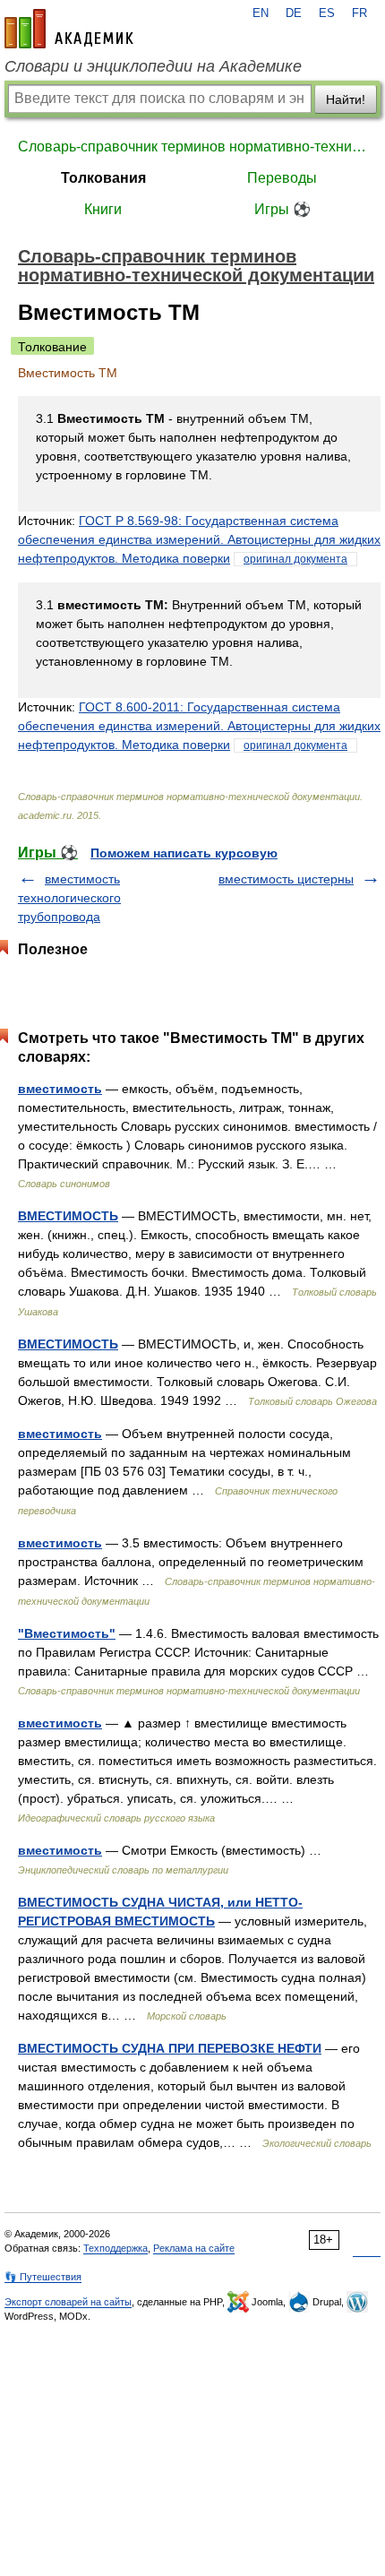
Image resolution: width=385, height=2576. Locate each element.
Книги (103, 209)
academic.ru (69, 29)
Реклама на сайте (194, 2248)
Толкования (103, 178)
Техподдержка (115, 2248)
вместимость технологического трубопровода (69, 898)
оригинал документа (295, 559)
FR (359, 13)
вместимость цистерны (286, 879)
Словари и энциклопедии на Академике (153, 66)
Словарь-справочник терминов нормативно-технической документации (192, 146)
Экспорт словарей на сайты (68, 2302)
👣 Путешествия (43, 2277)
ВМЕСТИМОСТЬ (68, 1216)
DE (294, 13)
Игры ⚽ (282, 209)
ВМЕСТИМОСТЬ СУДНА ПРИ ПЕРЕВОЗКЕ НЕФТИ (170, 2048)
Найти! (346, 99)
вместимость (60, 1089)
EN (261, 13)
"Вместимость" (67, 1633)
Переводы (282, 178)
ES (327, 13)
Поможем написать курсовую (184, 853)
